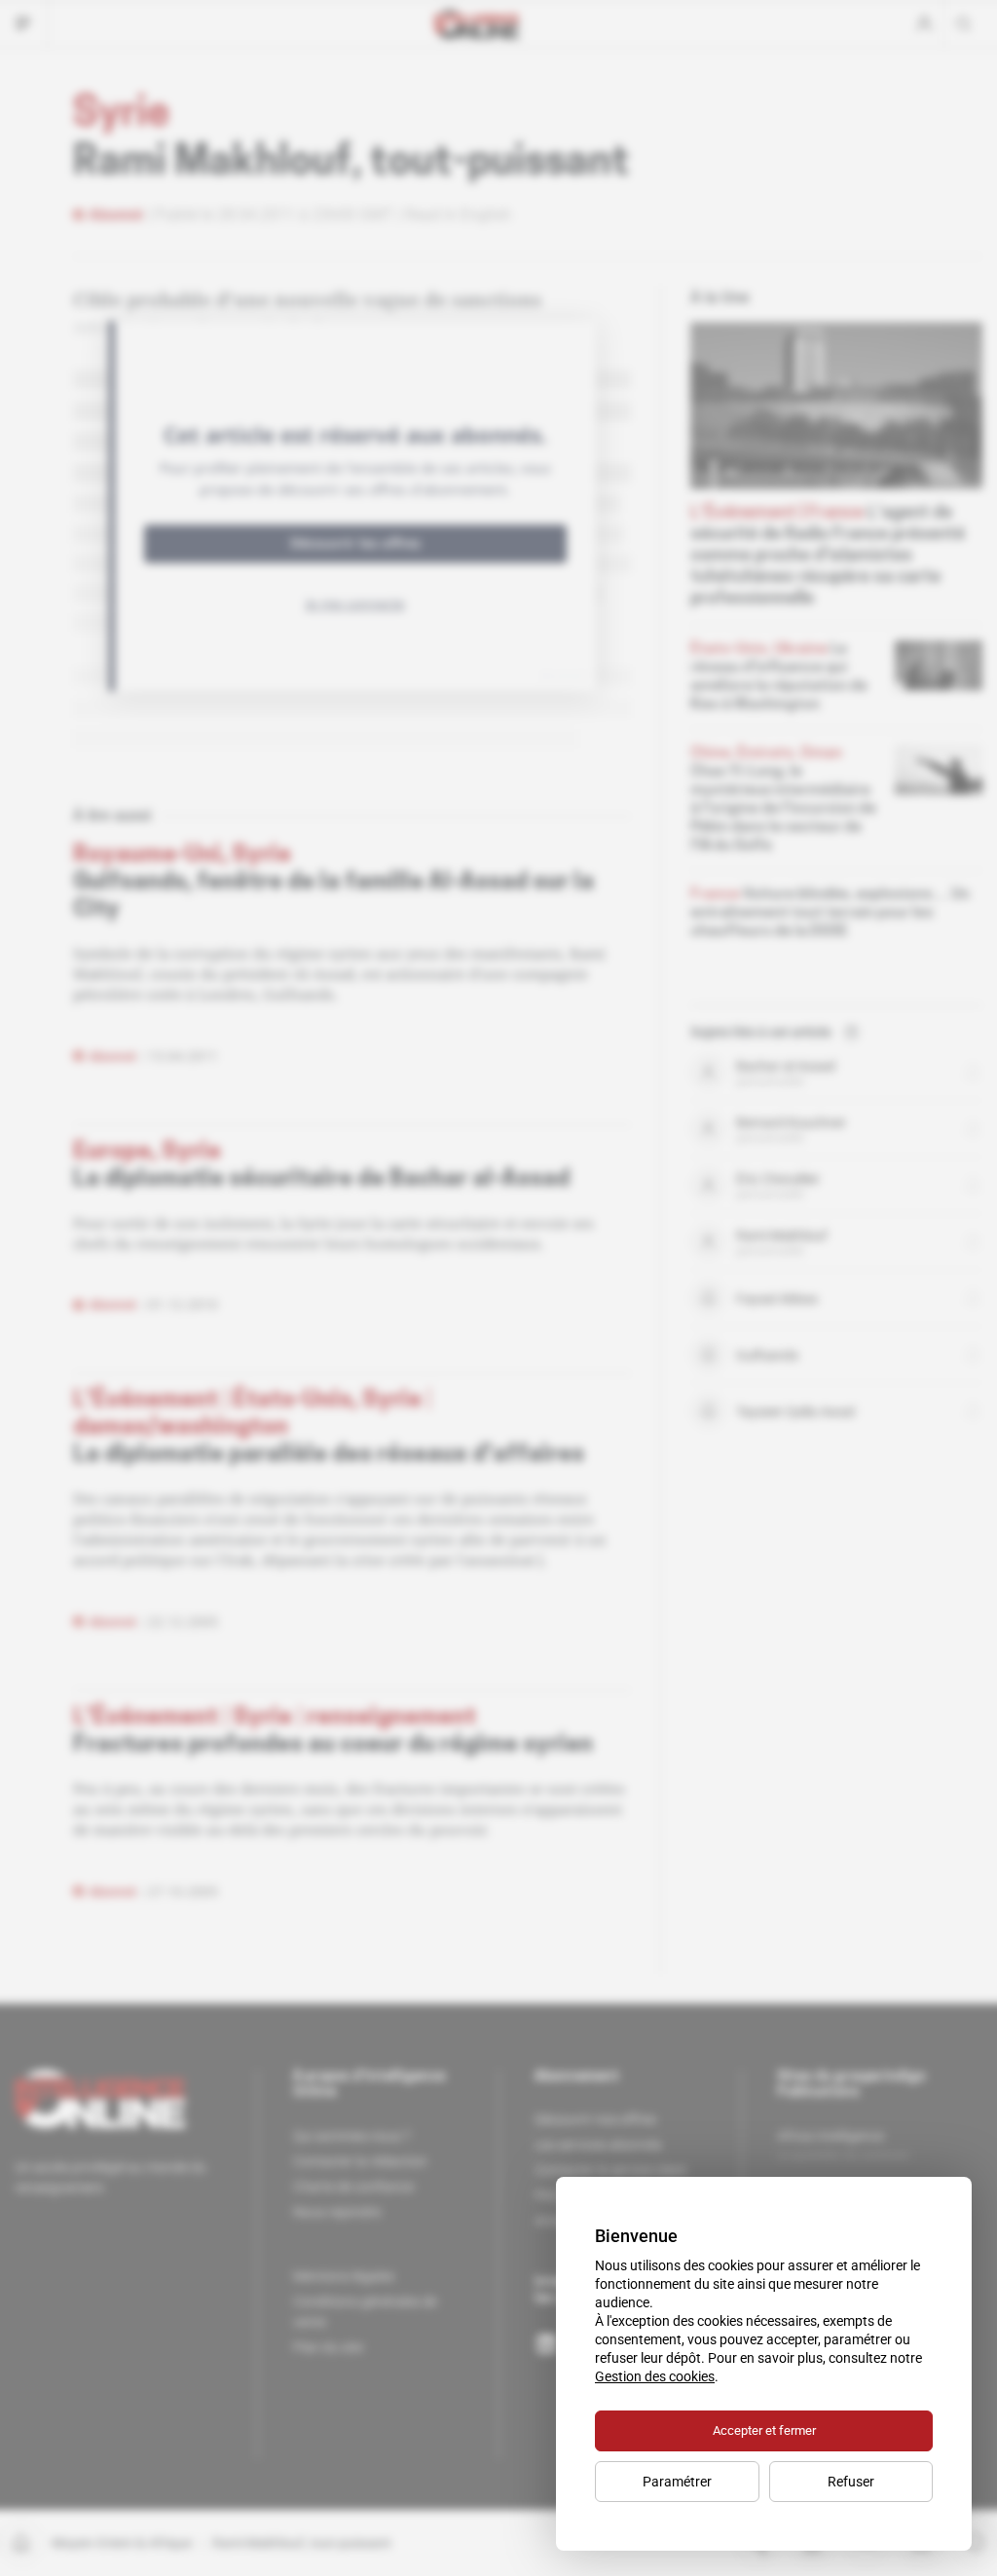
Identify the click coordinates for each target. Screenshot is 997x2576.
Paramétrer (677, 2482)
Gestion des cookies (655, 2376)
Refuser (851, 2482)
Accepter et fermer (764, 2430)
